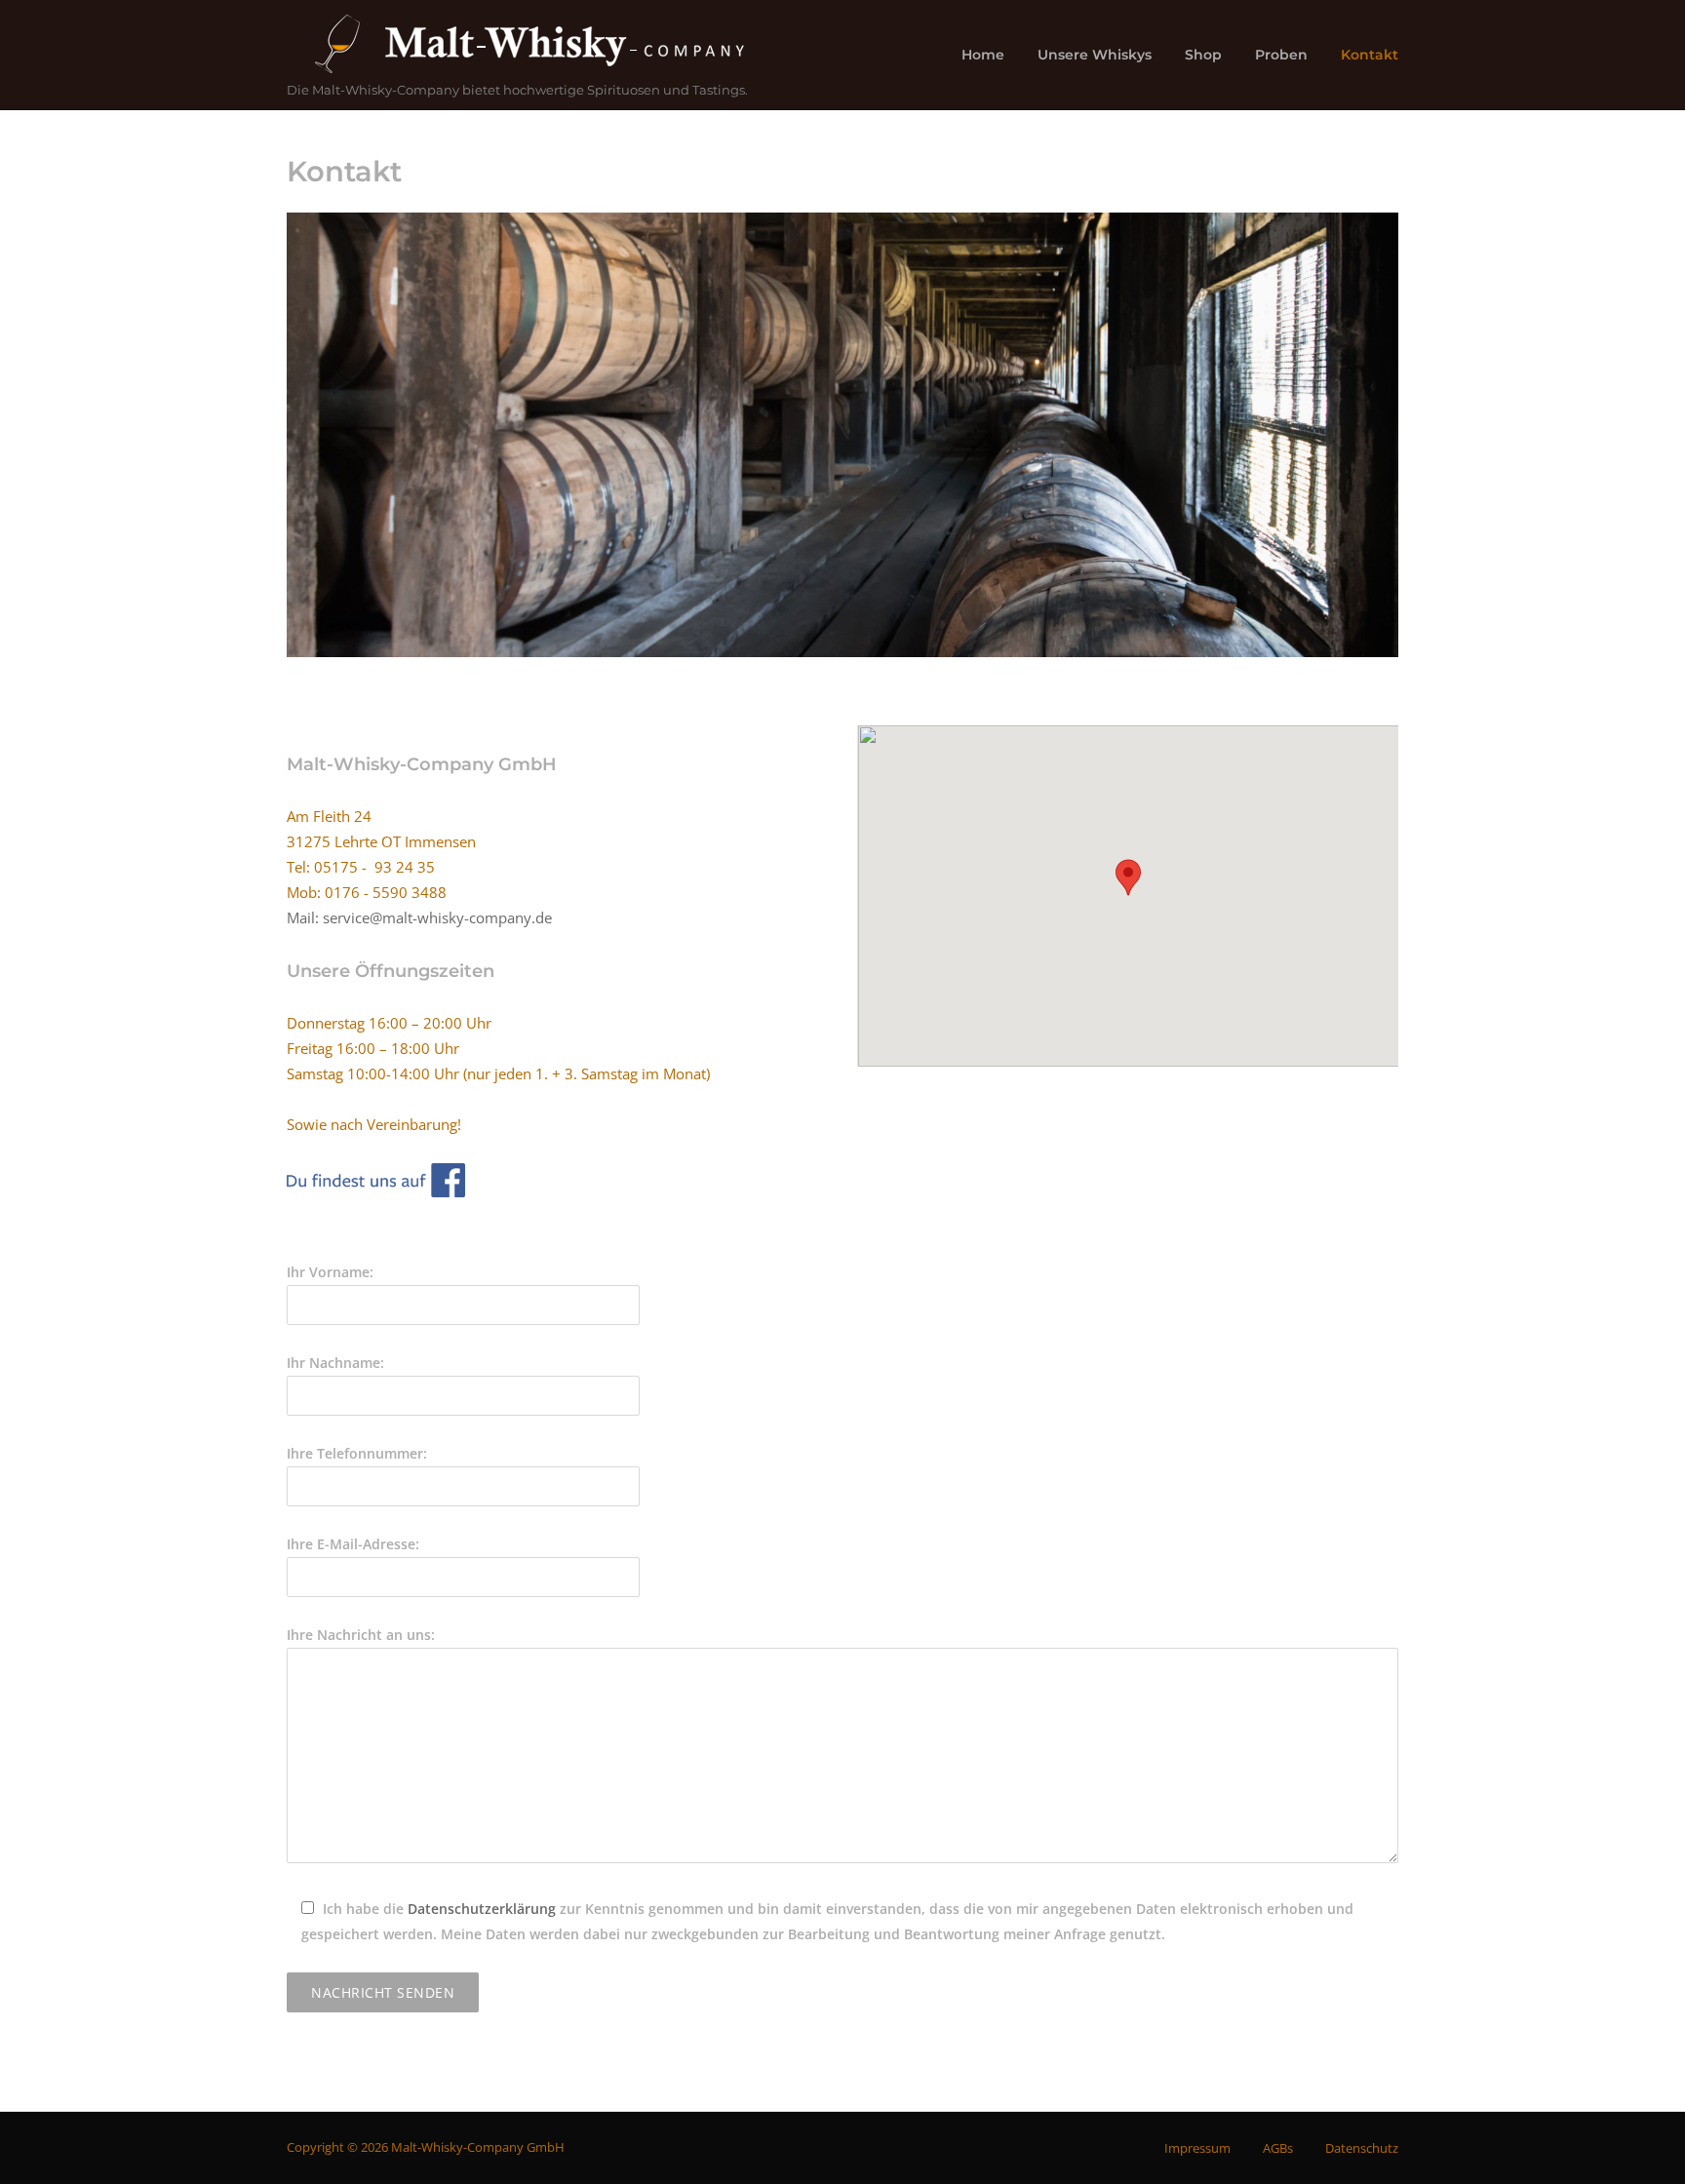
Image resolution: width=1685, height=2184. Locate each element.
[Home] (526, 45)
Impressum (1197, 2148)
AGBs (1278, 2148)
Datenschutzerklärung (482, 1909)
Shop (1203, 55)
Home (983, 55)
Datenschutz (1362, 2148)
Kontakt (1370, 55)
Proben (1281, 55)
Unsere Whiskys (1095, 55)
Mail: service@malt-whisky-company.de (419, 917)
